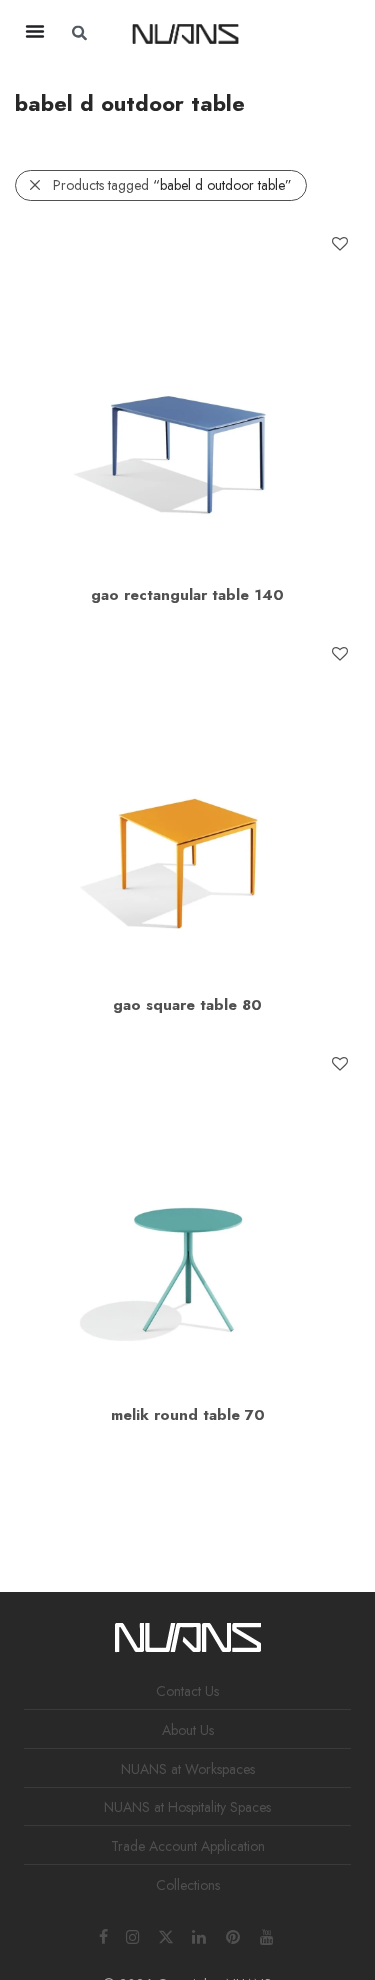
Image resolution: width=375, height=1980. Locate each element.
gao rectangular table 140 (187, 595)
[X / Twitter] (166, 1935)
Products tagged (172, 185)
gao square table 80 (187, 1005)
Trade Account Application (188, 1846)
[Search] (311, 33)
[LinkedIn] (200, 1935)
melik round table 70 (188, 1415)
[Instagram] (133, 1935)
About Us (188, 1730)
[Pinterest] (234, 1935)
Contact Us (187, 1691)
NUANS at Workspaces (188, 1769)
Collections (188, 1885)
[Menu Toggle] (35, 31)
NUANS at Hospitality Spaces (187, 1807)
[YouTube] (268, 1935)
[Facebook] (103, 1935)
